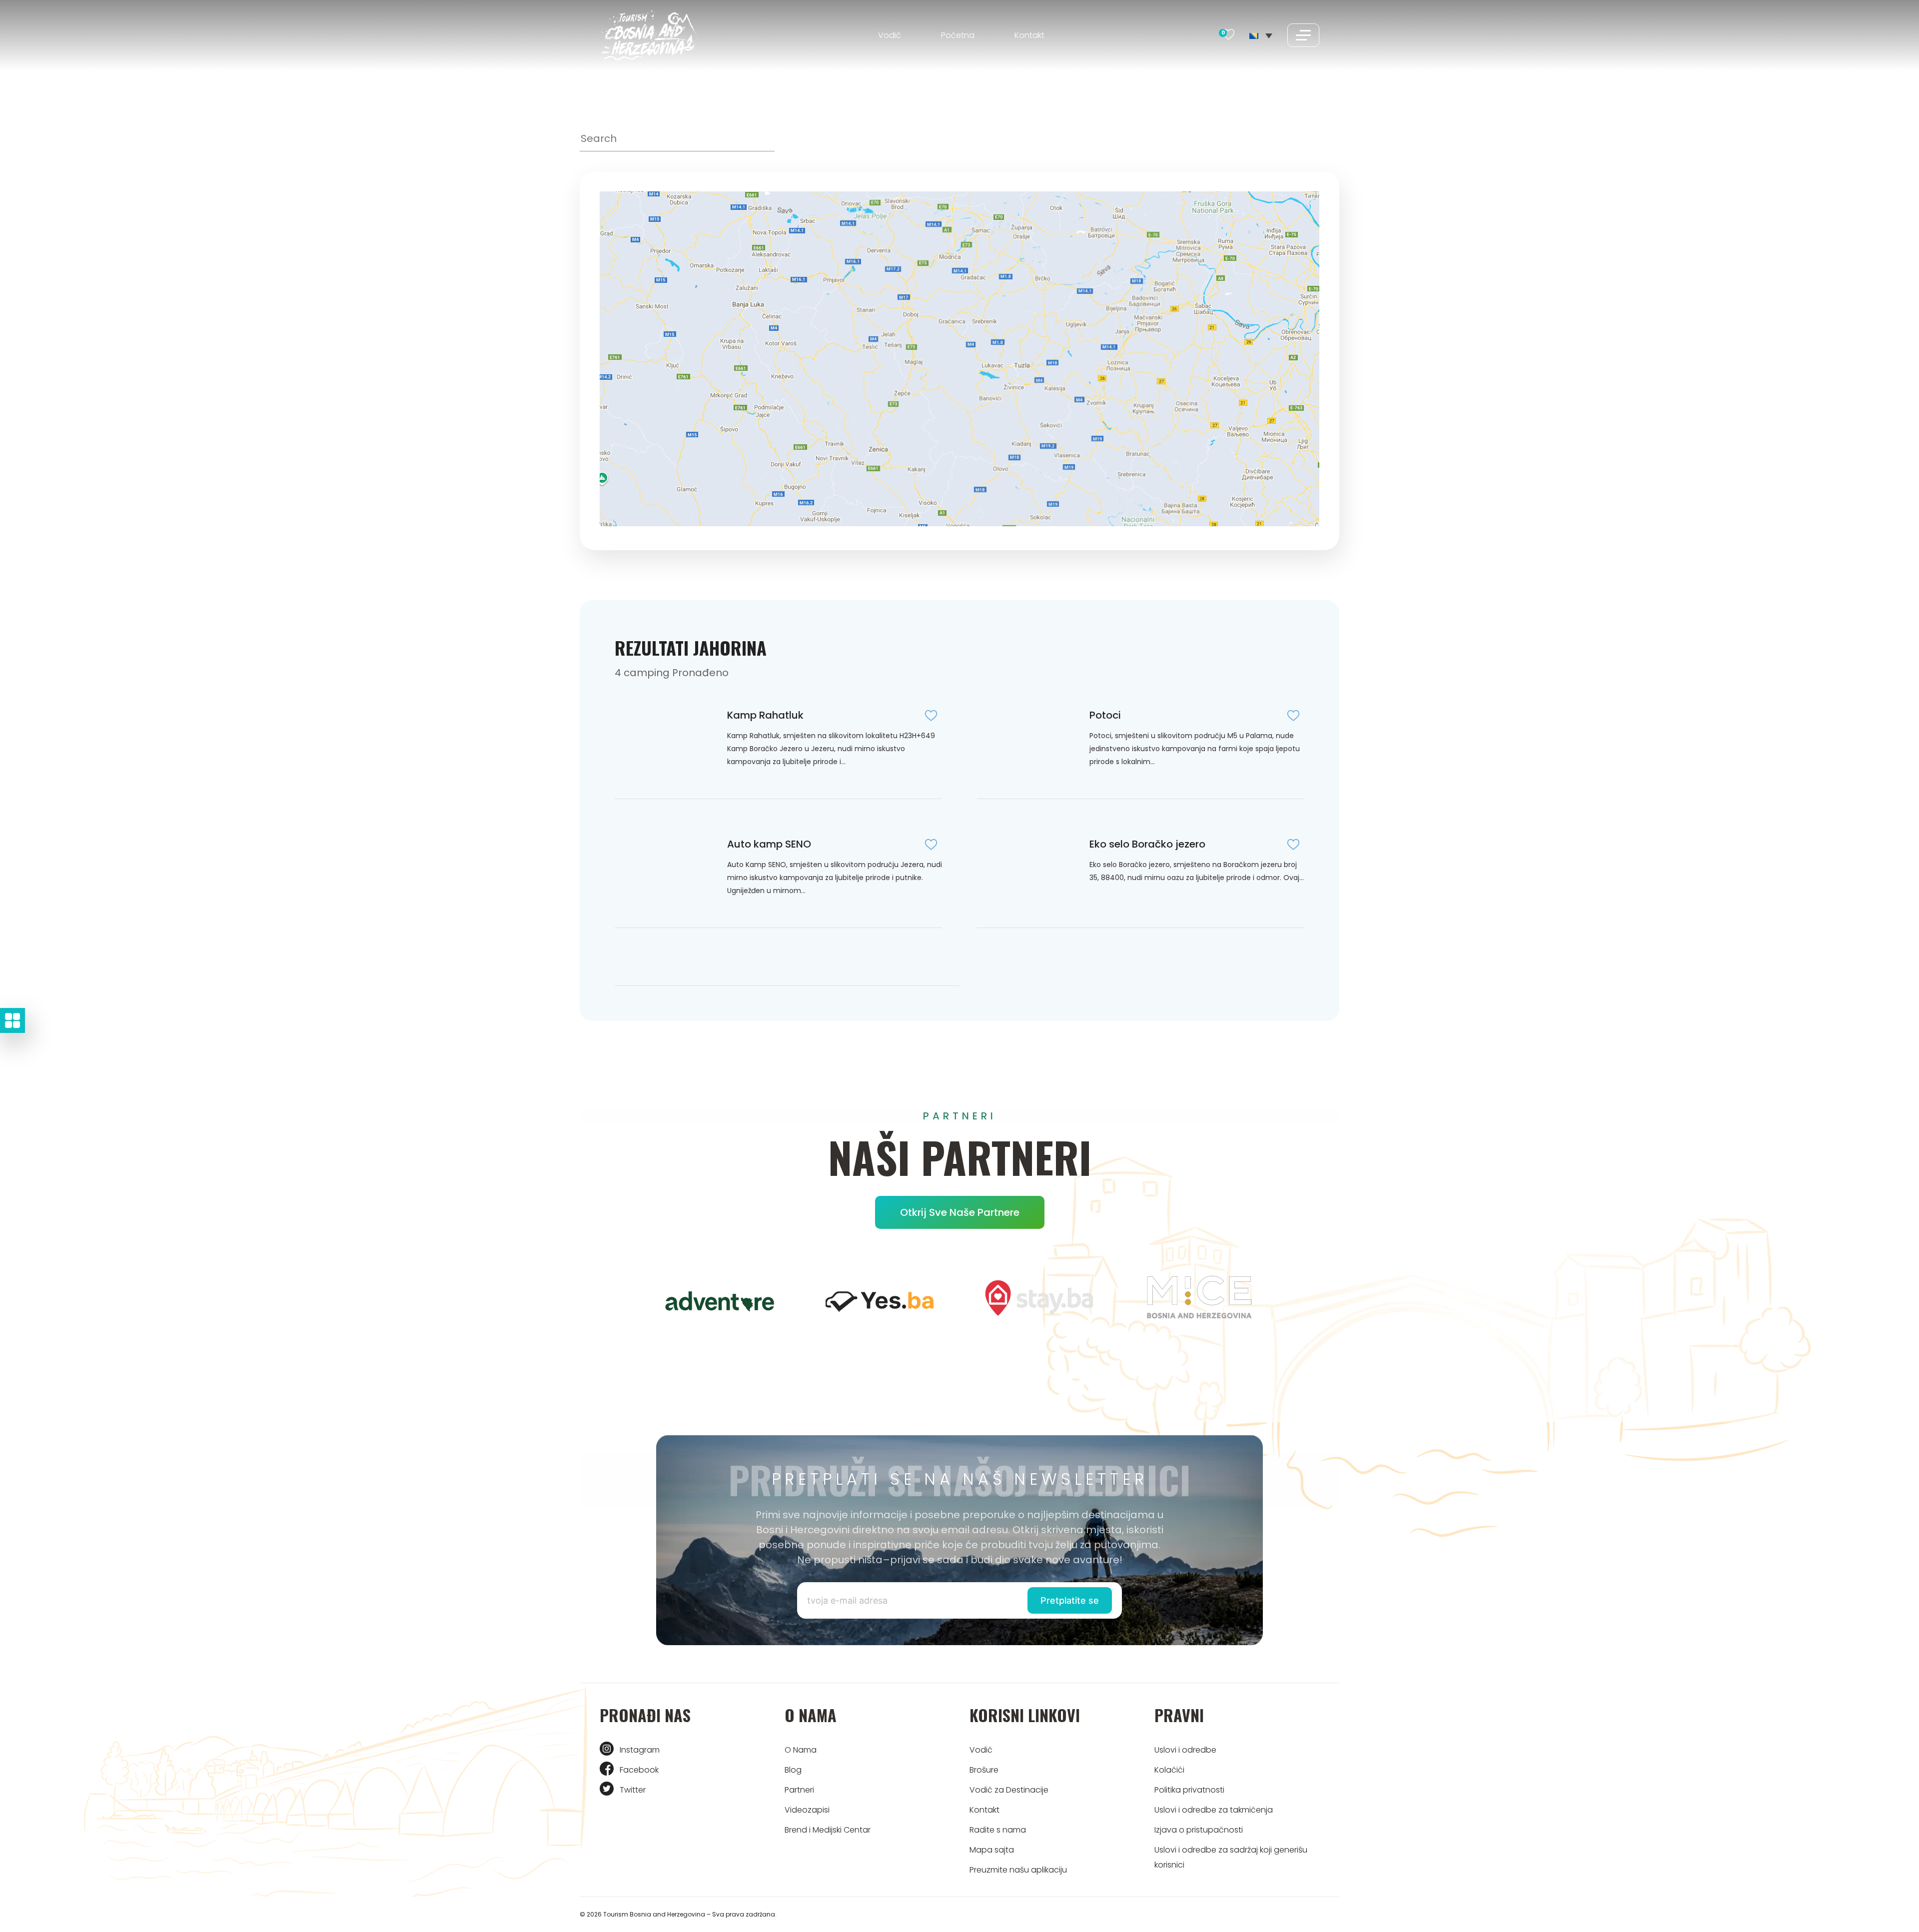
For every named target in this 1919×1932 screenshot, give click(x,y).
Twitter (633, 1790)
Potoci (1105, 715)
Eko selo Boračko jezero (1147, 844)
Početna (958, 35)
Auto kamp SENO (769, 844)
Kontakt (1029, 35)
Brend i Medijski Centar (828, 1830)
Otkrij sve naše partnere (960, 1212)
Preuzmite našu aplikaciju (1018, 1870)
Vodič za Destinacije (1009, 1790)
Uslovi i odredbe (1185, 1750)
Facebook (639, 1770)
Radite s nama (998, 1830)
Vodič (890, 35)
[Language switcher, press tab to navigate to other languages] (1261, 35)
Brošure (984, 1770)
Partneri (799, 1790)
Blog (793, 1770)
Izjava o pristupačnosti (1199, 1830)
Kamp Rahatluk (765, 715)
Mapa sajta (992, 1850)
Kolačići (1169, 1770)
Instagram (640, 1750)
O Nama (801, 1750)
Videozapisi (807, 1810)
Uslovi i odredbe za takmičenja (1214, 1810)
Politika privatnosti (1189, 1790)
